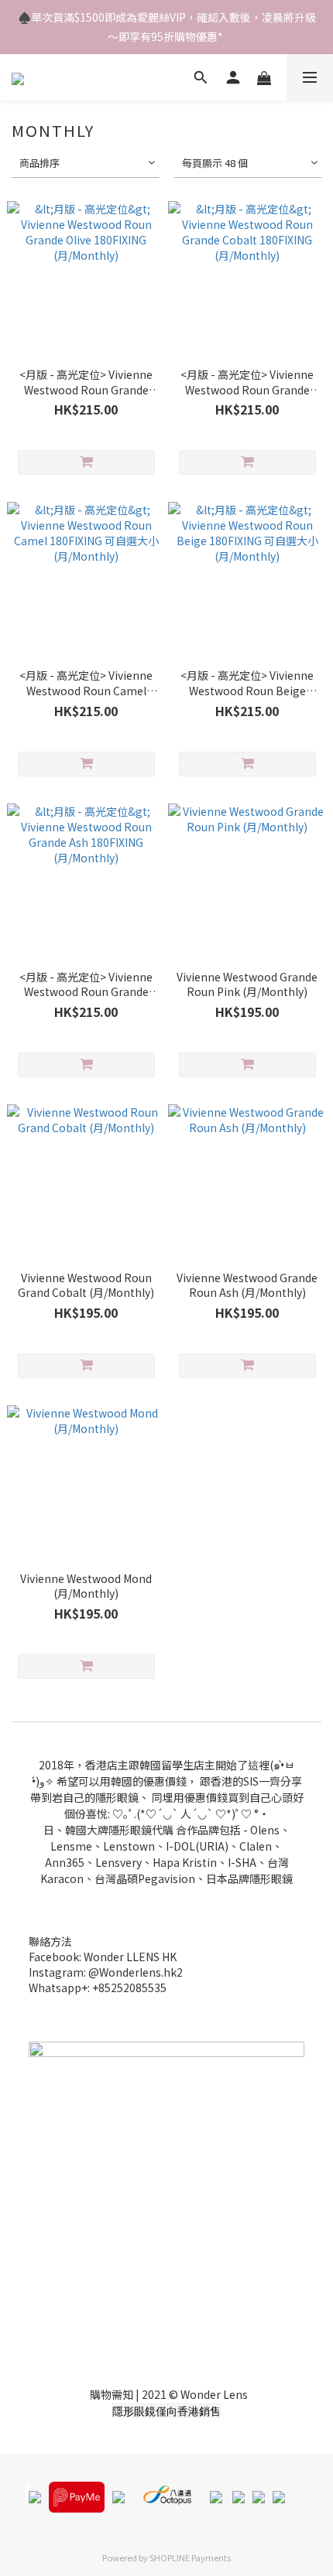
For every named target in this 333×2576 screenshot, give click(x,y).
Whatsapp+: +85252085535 (98, 1987)
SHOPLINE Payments (190, 2557)
